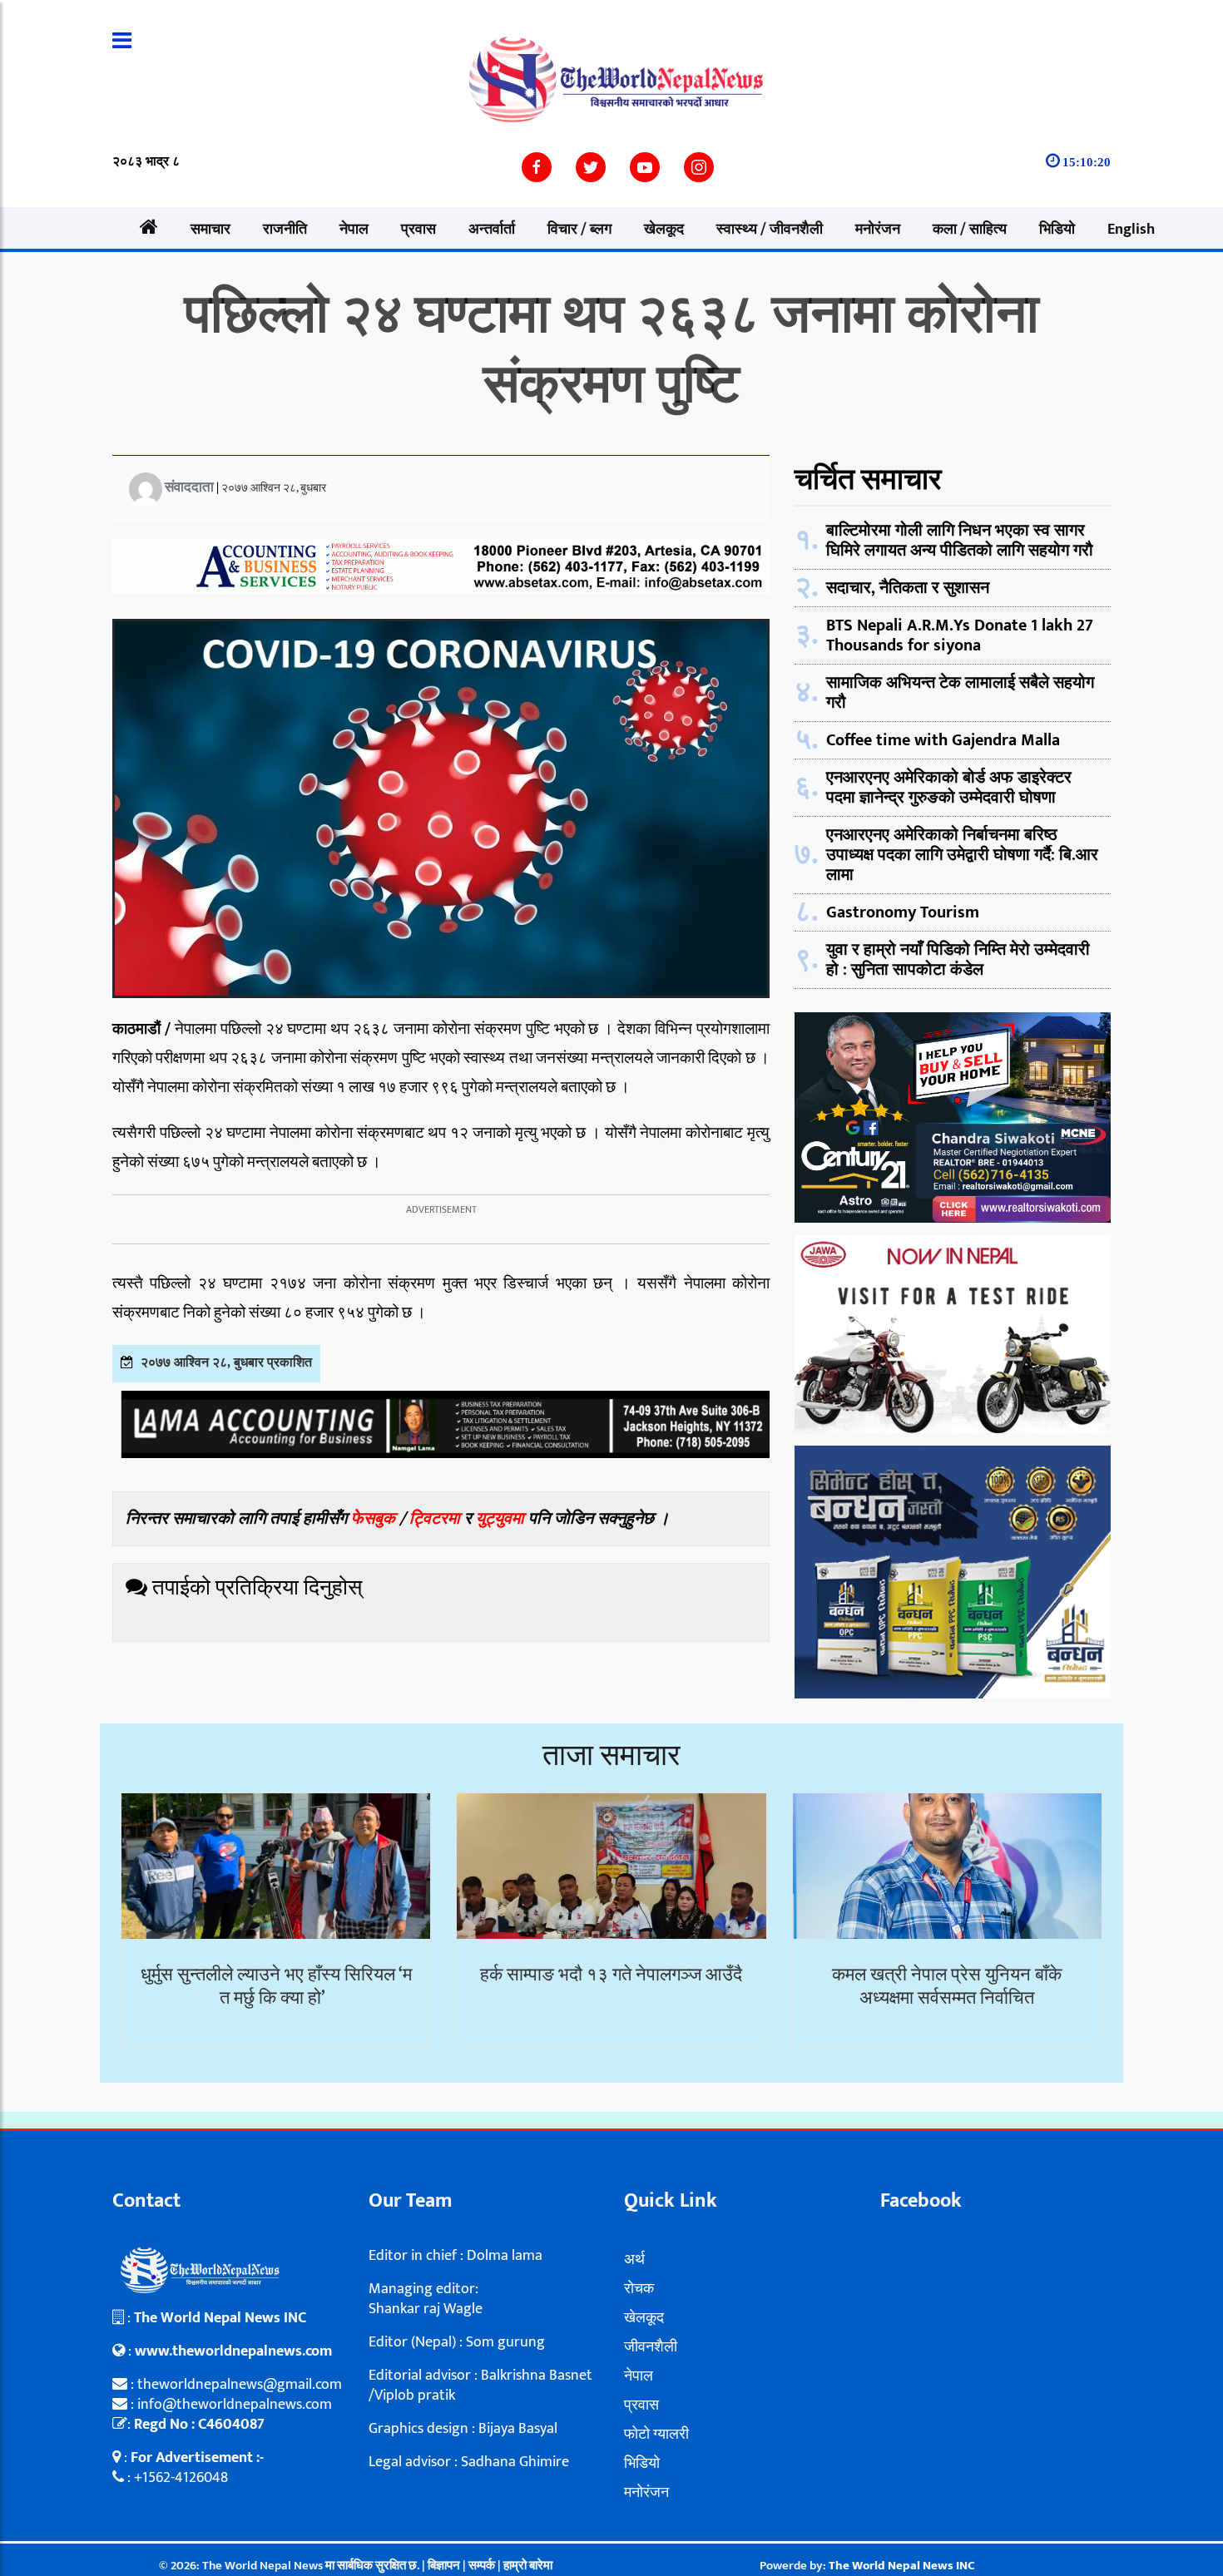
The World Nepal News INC (902, 2566)
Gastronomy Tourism (903, 912)
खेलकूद (664, 230)
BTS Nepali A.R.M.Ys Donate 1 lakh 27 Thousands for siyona (960, 635)
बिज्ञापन (444, 2566)
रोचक (639, 2289)
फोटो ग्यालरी (656, 2435)
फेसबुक (373, 1519)
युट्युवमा (502, 1519)
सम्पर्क (483, 2566)
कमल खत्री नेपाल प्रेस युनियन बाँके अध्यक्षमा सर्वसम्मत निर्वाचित (947, 1987)
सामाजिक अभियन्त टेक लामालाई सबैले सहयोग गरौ (960, 693)
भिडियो (1057, 230)
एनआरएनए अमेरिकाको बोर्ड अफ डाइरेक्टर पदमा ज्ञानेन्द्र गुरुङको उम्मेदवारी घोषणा (949, 788)
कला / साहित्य (970, 230)
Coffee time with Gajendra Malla (943, 740)
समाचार (210, 230)
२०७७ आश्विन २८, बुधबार (274, 488)
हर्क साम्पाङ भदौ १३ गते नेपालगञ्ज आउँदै (611, 1975)
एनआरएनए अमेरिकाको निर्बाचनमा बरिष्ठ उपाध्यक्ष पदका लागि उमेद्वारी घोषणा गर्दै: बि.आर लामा (962, 855)
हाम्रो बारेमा (528, 2566)
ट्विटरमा (435, 1519)
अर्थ (634, 2260)
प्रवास (418, 230)
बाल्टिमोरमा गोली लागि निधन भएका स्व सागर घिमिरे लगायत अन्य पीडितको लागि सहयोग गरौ (960, 541)
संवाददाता (189, 487)
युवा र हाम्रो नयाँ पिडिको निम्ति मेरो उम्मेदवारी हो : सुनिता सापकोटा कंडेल (958, 960)
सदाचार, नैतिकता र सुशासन (908, 588)
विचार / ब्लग (579, 230)
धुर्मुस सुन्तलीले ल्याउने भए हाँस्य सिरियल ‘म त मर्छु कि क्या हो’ (276, 1987)
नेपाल (354, 230)
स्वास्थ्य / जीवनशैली (770, 230)
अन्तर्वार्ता (492, 230)
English (1131, 230)
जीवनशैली (651, 2347)
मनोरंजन (878, 230)
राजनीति (285, 230)
